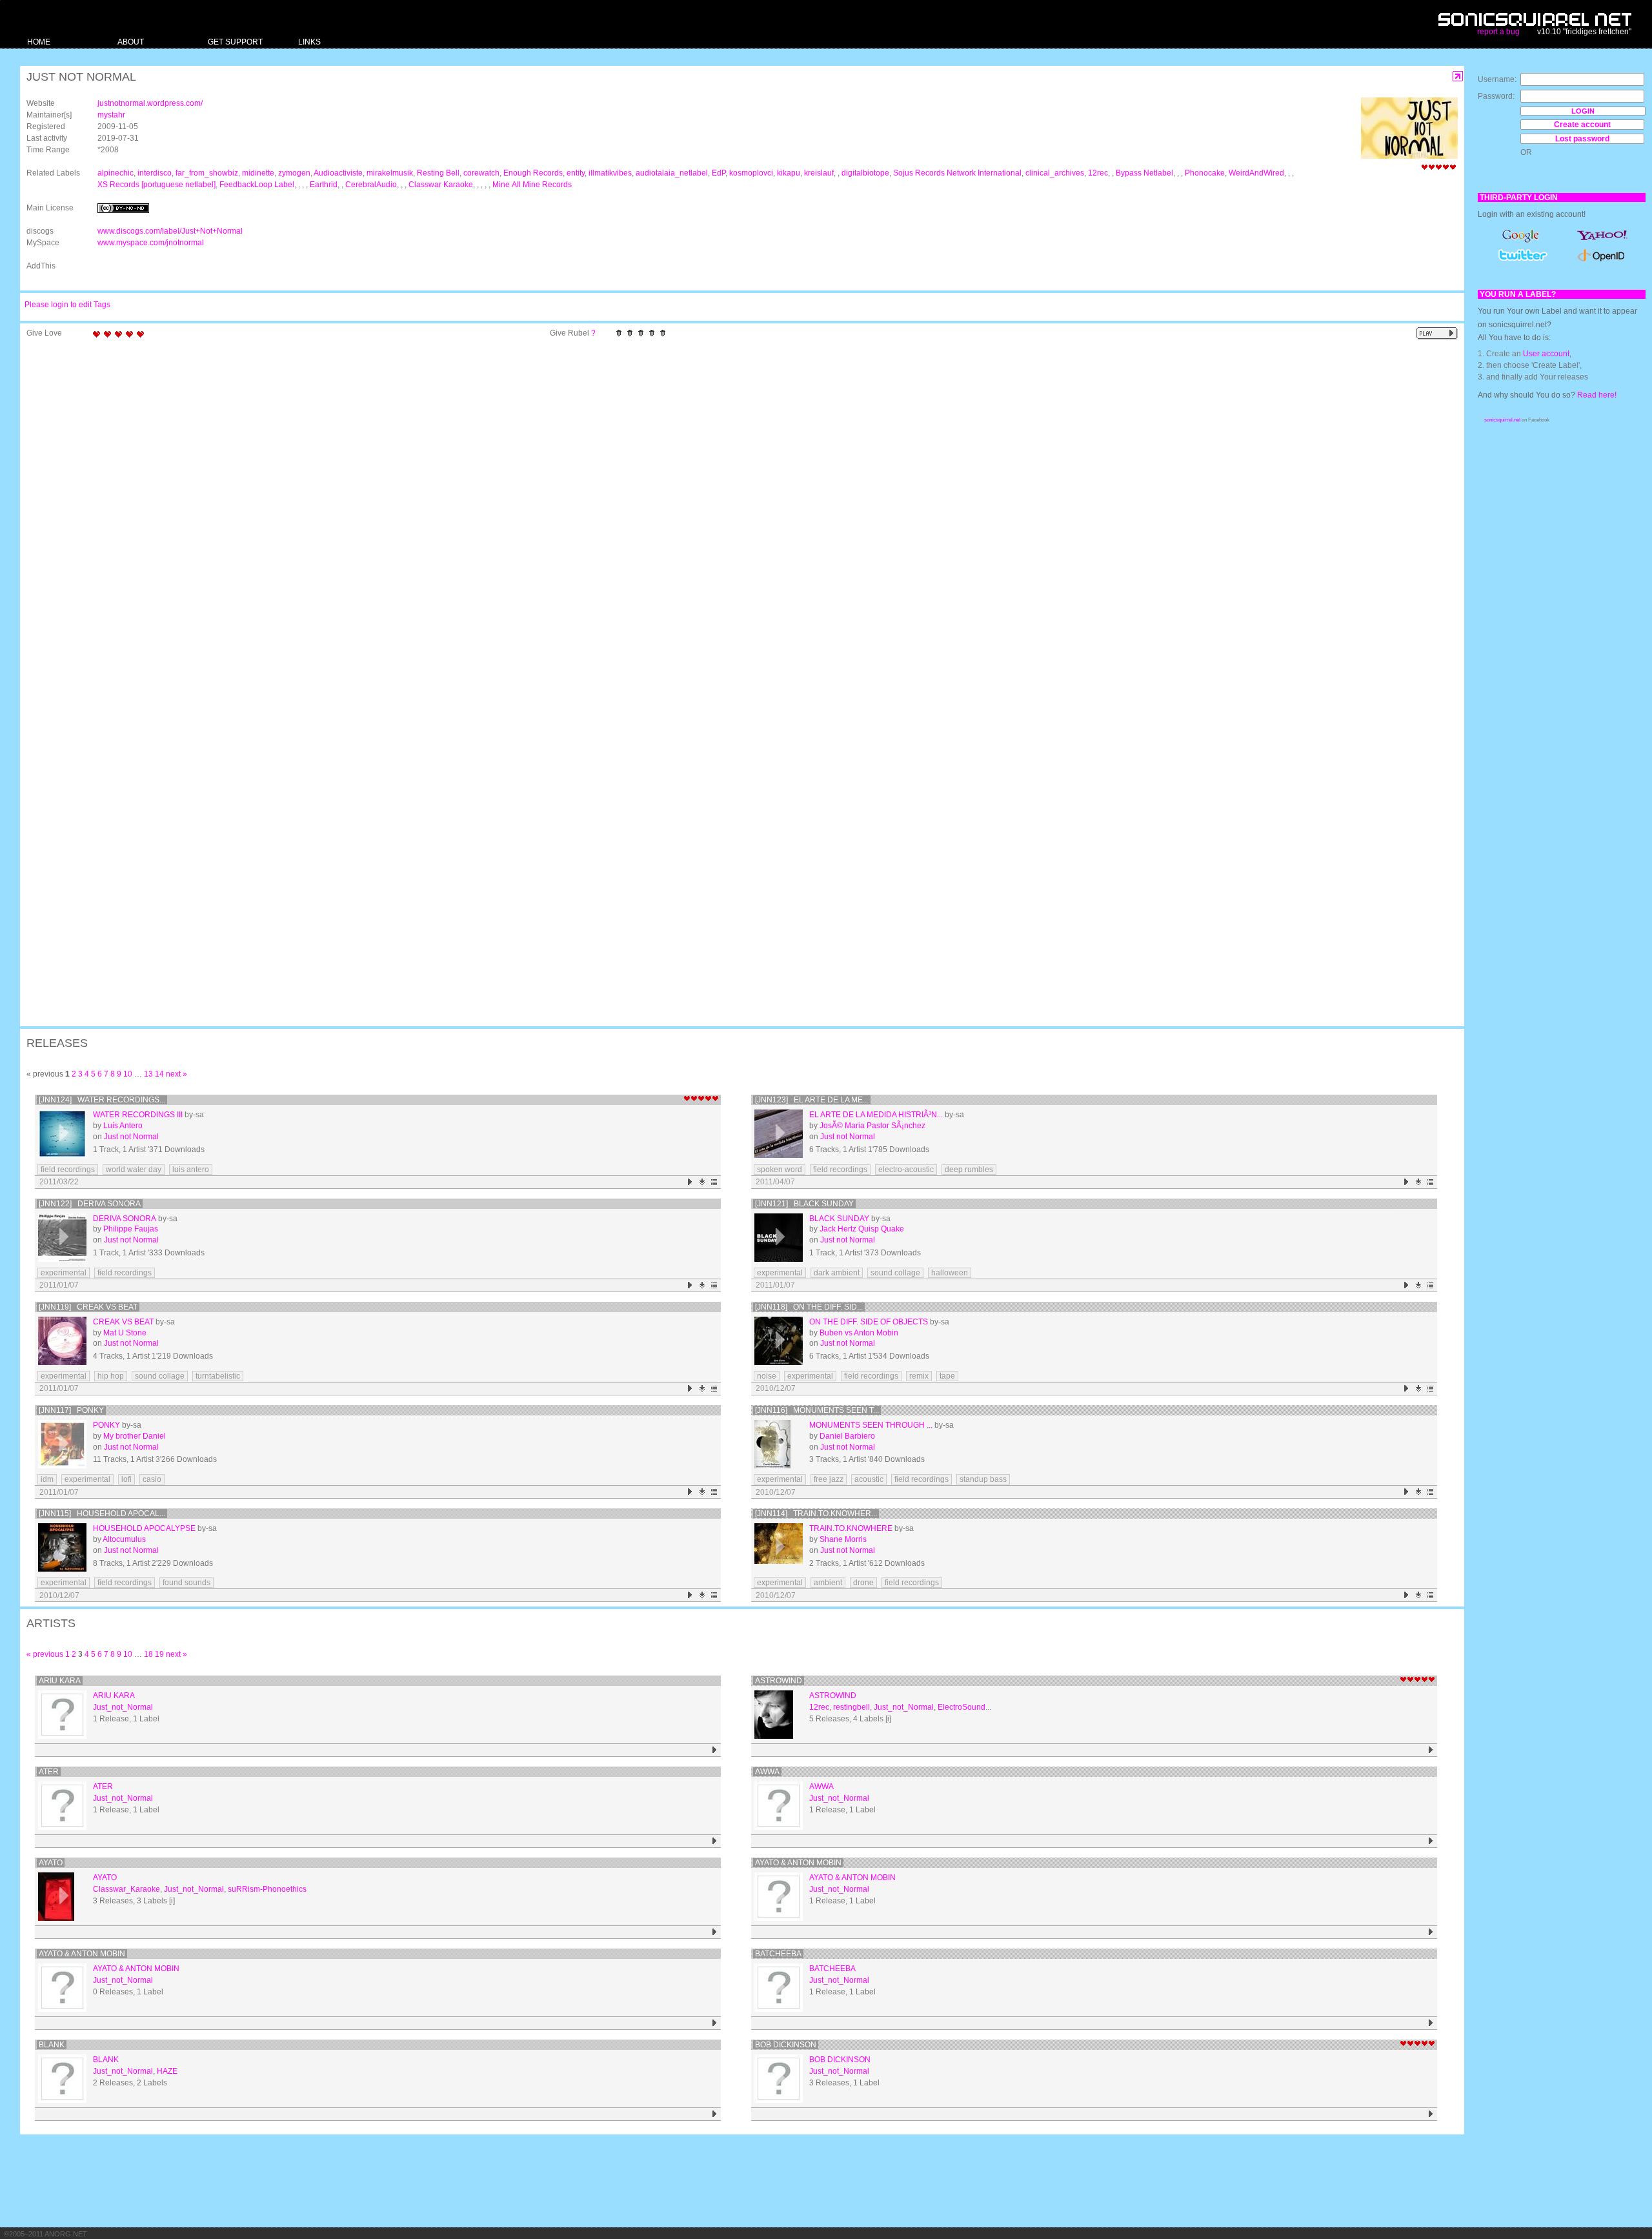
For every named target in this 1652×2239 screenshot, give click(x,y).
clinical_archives (1055, 173)
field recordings (68, 1170)
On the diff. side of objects (869, 1322)
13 (148, 1074)
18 (148, 1654)
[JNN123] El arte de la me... (812, 1100)
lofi (126, 1479)
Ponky (106, 1425)
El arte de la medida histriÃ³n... (876, 1115)
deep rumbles (969, 1170)
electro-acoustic (906, 1170)
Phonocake (1205, 173)
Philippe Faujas (131, 1229)
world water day (134, 1170)
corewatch (481, 173)
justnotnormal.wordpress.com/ (150, 103)
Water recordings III (138, 1115)
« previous (45, 1654)
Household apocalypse (144, 1528)
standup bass (983, 1479)
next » (176, 1074)
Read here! (1597, 395)
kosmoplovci (751, 173)
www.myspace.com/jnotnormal (151, 243)
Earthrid (324, 185)
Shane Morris (843, 1539)
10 (128, 1074)
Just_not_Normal (123, 1707)
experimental (64, 1273)
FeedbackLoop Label (257, 185)
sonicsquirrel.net (1502, 420)
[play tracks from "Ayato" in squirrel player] (715, 1932)
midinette (258, 173)
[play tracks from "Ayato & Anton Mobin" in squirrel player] (1431, 1932)
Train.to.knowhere (851, 1528)
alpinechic (116, 173)
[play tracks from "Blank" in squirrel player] (715, 2114)
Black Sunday (839, 1219)
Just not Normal (131, 1137)
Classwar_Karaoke (126, 1889)
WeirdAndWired (1256, 173)
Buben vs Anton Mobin (859, 1333)
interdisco (155, 173)
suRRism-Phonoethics (267, 1889)
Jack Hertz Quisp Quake (862, 1229)
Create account (1582, 125)
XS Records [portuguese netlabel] (156, 185)
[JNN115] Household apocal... (102, 1514)
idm (47, 1479)
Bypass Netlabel (1144, 173)
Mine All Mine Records (532, 185)
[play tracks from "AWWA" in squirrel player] (1431, 1841)
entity (576, 173)
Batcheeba (778, 1954)
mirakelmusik (390, 173)
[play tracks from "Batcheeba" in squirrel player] (1431, 2023)
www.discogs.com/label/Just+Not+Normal (170, 231)
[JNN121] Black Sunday (804, 1204)
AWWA (767, 1772)
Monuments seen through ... (871, 1425)
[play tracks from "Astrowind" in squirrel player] (1431, 1750)
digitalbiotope (865, 173)
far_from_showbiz (207, 173)
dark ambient (837, 1273)
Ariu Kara (60, 1681)
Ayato (51, 1863)
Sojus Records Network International (957, 173)
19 (159, 1654)
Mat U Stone (125, 1333)
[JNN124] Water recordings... (102, 1100)
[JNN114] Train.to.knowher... (816, 1514)
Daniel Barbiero (847, 1436)
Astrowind (779, 1681)
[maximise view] (1458, 76)
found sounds (186, 1583)
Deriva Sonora (125, 1219)
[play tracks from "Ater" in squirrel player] (715, 1841)
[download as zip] (702, 1182)
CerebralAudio (371, 185)
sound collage (895, 1273)
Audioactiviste (338, 173)
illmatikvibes (610, 173)
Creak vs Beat (123, 1322)
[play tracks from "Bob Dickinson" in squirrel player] (1431, 2114)
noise (767, 1376)
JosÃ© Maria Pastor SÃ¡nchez (872, 1126)
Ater (49, 1772)
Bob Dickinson (786, 2045)
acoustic (869, 1479)
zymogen (294, 173)
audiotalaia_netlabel (672, 173)
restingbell (851, 1707)
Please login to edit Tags (67, 305)
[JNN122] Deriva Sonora (90, 1204)
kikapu (789, 173)
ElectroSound (962, 1707)
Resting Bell (438, 173)
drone (863, 1583)
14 (159, 1074)
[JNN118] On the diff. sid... (809, 1307)
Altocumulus (124, 1539)
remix (919, 1376)
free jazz (829, 1479)
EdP (719, 173)
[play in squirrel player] (62, 1134)
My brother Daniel (135, 1436)
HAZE (167, 2071)
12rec (1098, 173)
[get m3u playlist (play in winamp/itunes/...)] (715, 1182)
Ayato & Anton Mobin (798, 1863)
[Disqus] (736, 512)
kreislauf (819, 173)
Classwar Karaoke (441, 185)
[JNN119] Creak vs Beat (88, 1307)
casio (152, 1479)
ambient (828, 1583)
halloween (950, 1273)
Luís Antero (123, 1126)
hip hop (111, 1376)
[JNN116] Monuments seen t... (817, 1410)
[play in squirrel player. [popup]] (1437, 333)
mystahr (111, 115)
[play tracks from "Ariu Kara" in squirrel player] (715, 1750)
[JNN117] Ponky (71, 1410)
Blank (52, 2045)
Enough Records (533, 173)
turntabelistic (218, 1376)
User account (1546, 354)
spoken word (780, 1170)
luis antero (191, 1170)
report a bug (1498, 32)
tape (947, 1376)
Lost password (1582, 139)
